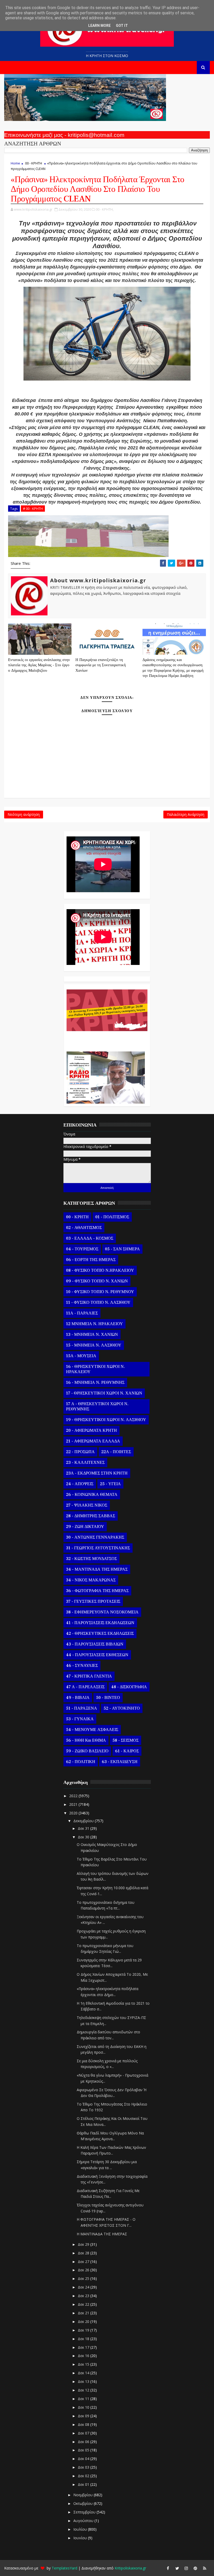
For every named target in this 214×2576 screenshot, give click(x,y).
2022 (74, 1796)
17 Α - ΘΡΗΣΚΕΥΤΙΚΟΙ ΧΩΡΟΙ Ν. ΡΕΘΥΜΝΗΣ (97, 1406)
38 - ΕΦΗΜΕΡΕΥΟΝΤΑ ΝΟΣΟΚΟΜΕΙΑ (102, 1612)
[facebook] (168, 2568)
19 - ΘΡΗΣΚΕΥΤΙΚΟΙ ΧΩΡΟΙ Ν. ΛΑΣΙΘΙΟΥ (106, 1420)
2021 (74, 1804)
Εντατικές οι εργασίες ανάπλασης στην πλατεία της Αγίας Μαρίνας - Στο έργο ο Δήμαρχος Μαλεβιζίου (39, 665)
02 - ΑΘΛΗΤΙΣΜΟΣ (84, 1228)
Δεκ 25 (84, 2278)
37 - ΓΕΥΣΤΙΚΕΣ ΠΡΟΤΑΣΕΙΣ (93, 1601)
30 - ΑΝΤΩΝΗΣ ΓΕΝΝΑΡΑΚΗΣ (95, 1537)
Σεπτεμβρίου (85, 2512)
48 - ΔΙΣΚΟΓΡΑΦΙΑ (129, 1687)
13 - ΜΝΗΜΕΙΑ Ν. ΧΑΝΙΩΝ (92, 1335)
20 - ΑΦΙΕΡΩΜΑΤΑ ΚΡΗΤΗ (91, 1430)
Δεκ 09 (84, 2416)
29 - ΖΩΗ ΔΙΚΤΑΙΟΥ (85, 1527)
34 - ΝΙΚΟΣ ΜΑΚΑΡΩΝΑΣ (91, 1580)
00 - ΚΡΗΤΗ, (105, 209)
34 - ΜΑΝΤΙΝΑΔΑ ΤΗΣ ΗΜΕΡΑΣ (97, 1569)
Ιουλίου (81, 2529)
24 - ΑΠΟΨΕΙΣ (80, 1484)
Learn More (99, 26)
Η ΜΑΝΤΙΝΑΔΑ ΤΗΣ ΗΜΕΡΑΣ (102, 2234)
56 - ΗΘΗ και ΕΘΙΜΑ (86, 1740)
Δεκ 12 (84, 2390)
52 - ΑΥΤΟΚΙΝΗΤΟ (122, 1708)
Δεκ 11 (84, 2399)
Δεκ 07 (84, 2433)
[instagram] (186, 2568)
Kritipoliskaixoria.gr (130, 2568)
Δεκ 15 (84, 2364)
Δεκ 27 (84, 2262)
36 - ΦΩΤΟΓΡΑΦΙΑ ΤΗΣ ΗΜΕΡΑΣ (97, 1591)
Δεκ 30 (84, 1837)
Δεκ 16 (84, 2356)
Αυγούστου (84, 2521)
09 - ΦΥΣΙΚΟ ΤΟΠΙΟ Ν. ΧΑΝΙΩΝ (97, 1281)
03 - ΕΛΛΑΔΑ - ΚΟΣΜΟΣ (90, 1238)
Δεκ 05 (84, 2450)
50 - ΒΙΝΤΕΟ (108, 1698)
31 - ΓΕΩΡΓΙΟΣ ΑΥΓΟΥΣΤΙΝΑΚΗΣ (98, 1548)
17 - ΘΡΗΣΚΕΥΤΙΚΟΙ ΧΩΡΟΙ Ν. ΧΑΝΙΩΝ (104, 1393)
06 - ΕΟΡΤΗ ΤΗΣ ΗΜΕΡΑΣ (91, 1260)
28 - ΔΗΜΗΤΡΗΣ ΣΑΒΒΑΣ (91, 1516)
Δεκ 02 (84, 2476)
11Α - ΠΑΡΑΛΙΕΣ (82, 1313)
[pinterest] (195, 2568)
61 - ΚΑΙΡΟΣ (127, 1751)
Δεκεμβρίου (84, 1821)
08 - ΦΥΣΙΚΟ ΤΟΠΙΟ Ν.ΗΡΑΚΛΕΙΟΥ (100, 1270)
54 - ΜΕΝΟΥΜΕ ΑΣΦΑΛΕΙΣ (92, 1730)
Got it (122, 26)
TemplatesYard (64, 2568)
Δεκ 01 (84, 2484)
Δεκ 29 (84, 2244)
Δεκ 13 (84, 2381)
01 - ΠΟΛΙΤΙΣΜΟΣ (112, 1217)
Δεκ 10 (84, 2407)
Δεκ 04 (84, 2459)
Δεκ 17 (84, 2347)
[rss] (205, 2568)
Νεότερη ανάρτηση (24, 814)
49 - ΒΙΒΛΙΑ (78, 1698)
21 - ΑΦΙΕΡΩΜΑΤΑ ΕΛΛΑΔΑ (93, 1441)
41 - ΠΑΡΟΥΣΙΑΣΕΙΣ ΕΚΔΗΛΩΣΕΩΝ (100, 1623)
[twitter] (177, 2568)
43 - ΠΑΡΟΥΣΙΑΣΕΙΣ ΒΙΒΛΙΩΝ (95, 1644)
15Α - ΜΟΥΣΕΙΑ (81, 1356)
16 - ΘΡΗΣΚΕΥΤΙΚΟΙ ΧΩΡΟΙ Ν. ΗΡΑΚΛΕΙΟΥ (95, 1369)
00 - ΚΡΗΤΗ (34, 163)
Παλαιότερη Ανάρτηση (186, 814)
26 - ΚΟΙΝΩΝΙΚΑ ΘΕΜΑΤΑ (92, 1495)
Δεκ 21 (84, 2313)
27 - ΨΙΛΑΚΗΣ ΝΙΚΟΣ (87, 1505)
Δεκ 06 (84, 2442)
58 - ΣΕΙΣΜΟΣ (126, 1740)
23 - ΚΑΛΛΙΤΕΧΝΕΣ (85, 1463)
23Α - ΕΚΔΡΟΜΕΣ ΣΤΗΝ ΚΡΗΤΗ (97, 1473)
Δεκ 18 (84, 2339)
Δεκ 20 (84, 2321)
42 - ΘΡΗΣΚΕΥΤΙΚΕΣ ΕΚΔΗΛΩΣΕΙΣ (100, 1633)
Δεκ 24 (84, 2287)
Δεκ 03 (84, 2467)
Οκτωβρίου (84, 2503)
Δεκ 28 (84, 2253)
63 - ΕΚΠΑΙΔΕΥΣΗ (120, 1762)
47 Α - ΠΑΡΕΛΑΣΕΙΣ (85, 1687)
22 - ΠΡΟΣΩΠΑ (80, 1452)
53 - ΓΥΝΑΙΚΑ (80, 1719)
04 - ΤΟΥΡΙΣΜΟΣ (82, 1249)
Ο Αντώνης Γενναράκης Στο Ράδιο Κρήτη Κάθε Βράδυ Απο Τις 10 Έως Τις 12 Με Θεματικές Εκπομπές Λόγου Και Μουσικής (106, 1039)
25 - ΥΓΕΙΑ (110, 1484)
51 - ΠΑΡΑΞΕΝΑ (82, 1708)
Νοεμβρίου (84, 2495)
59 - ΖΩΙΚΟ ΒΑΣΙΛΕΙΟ (87, 1751)
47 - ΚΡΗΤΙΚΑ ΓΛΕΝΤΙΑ (89, 1676)
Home (15, 163)
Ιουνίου (81, 2538)
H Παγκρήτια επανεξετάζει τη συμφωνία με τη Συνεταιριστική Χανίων (101, 665)
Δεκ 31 (84, 1828)
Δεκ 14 (84, 2373)
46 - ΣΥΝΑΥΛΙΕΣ (82, 1666)
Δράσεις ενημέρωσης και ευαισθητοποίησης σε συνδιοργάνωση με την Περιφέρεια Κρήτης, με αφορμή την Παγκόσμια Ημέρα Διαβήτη (173, 668)
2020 (74, 1813)
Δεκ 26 (84, 2270)
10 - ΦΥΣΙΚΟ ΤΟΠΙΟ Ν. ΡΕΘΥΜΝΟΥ (100, 1292)
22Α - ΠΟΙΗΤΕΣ (116, 1452)
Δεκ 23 (84, 2296)
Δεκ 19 (84, 2330)
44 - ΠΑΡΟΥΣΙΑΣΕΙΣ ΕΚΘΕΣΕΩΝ (97, 1655)
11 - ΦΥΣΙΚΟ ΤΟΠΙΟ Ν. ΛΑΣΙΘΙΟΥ (98, 1302)
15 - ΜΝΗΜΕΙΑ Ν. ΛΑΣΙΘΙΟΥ (94, 1345)
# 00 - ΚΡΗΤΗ (33, 509)
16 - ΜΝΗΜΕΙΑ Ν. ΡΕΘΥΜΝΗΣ (95, 1382)
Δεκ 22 (84, 2304)
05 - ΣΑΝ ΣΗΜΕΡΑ (122, 1249)
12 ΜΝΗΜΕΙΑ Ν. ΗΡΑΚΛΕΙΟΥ (94, 1324)
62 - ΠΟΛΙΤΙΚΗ (81, 1762)
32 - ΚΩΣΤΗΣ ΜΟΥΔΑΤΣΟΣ (91, 1559)
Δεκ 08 (84, 2424)
